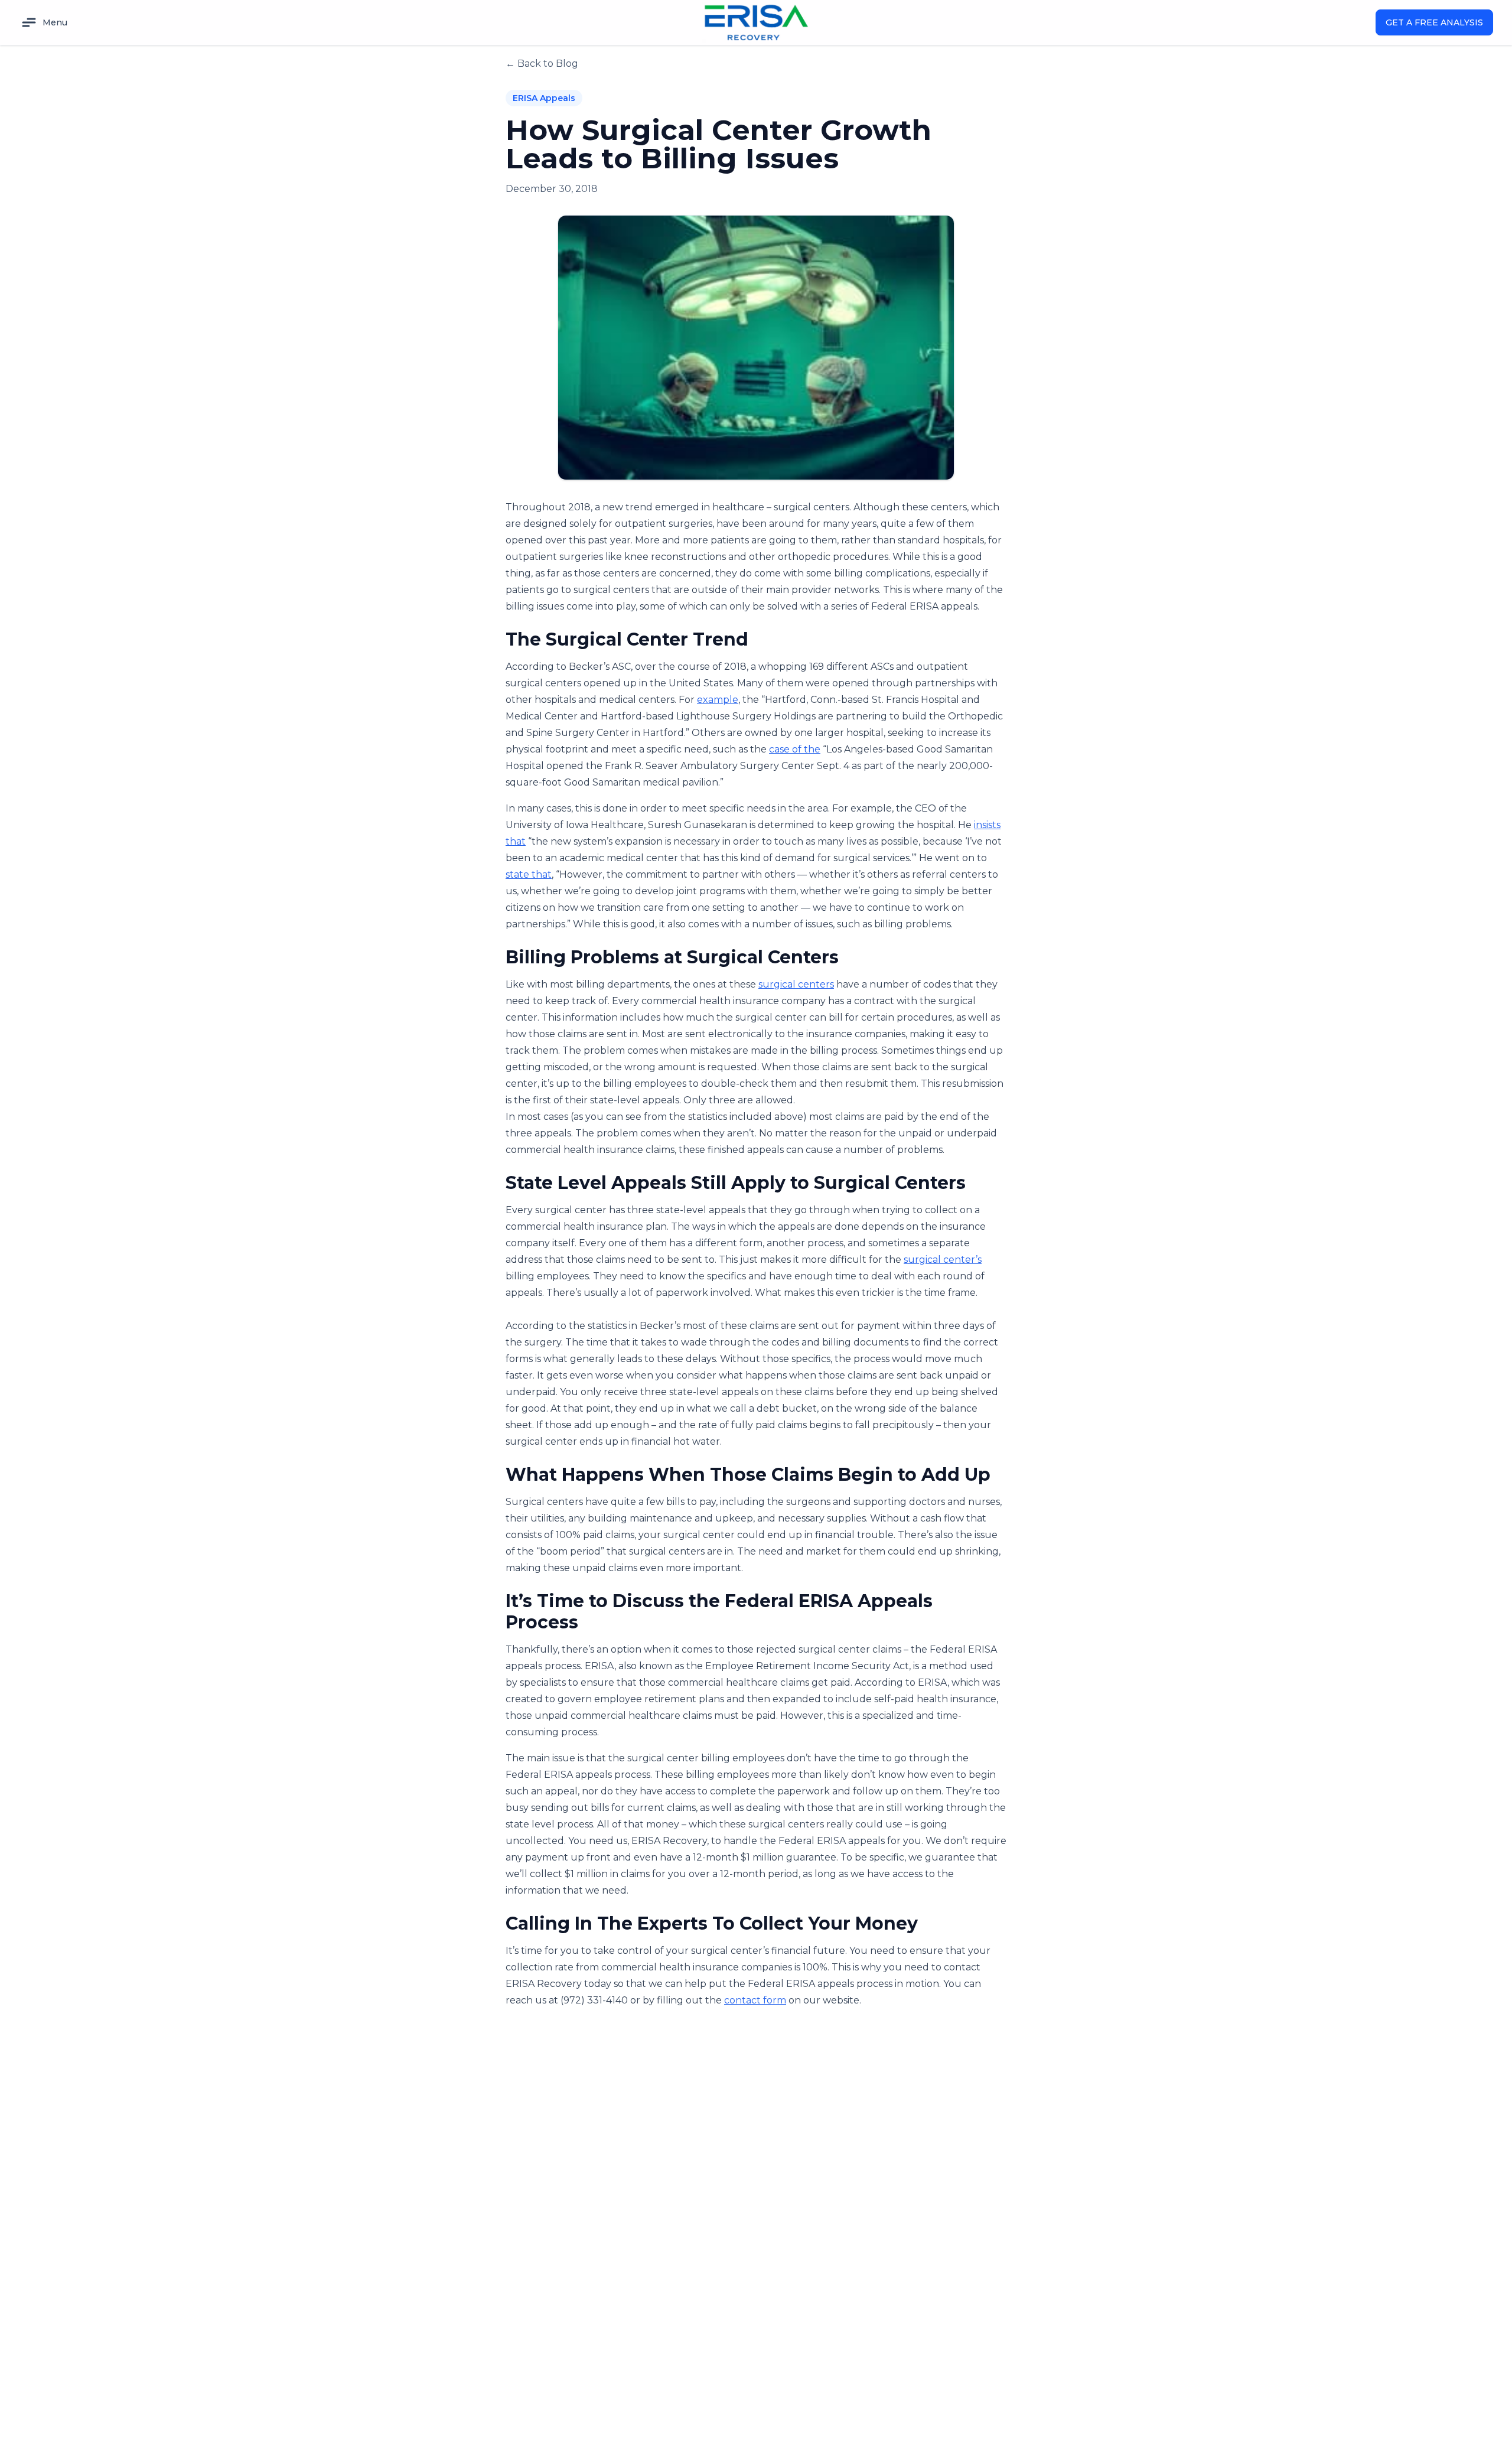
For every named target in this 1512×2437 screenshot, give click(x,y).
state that (529, 874)
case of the (795, 749)
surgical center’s (943, 1260)
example (718, 700)
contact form (755, 2000)
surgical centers (796, 984)
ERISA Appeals (544, 98)
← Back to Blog (542, 63)
